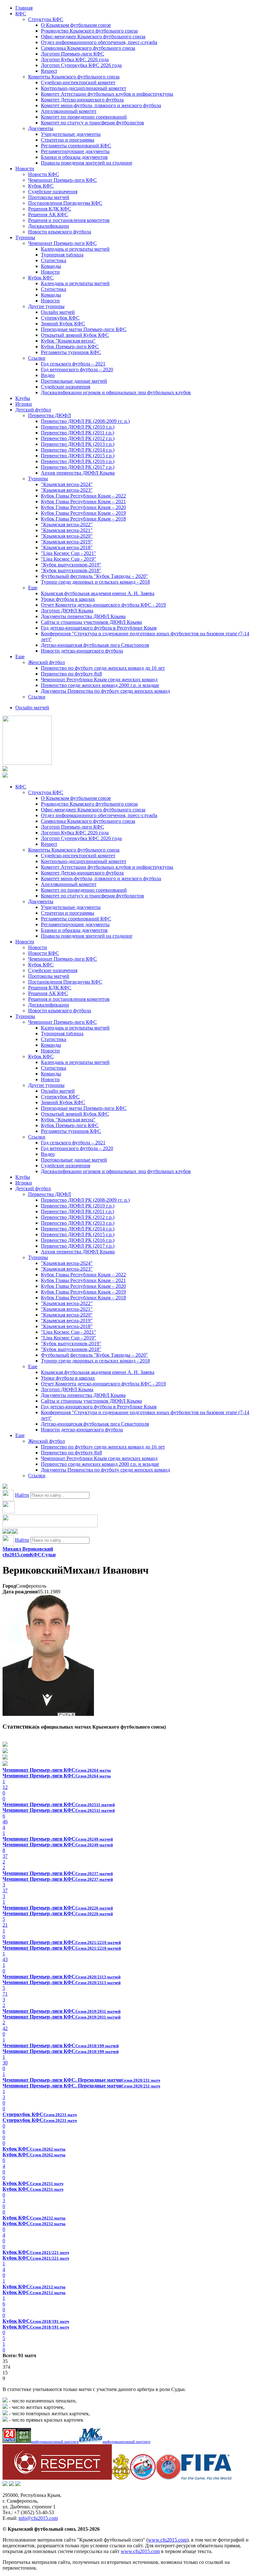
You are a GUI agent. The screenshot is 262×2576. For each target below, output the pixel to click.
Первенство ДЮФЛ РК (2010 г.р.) (78, 427)
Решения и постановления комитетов (69, 220)
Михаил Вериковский (28, 1549)
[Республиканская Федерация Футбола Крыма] (121, 2478)
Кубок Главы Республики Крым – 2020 (83, 507)
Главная (24, 8)
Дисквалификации (49, 226)
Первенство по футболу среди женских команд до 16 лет (103, 668)
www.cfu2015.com (167, 2540)
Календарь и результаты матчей (75, 249)
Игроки (24, 404)
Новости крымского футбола (60, 232)
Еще (33, 588)
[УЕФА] (168, 2478)
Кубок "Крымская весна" (68, 341)
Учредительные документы (71, 134)
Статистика (54, 260)
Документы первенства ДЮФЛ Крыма (83, 616)
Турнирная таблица (62, 255)
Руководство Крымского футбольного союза (89, 31)
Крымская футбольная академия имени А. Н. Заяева (98, 593)
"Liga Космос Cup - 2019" (69, 559)
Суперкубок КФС (60, 318)
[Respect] (57, 2478)
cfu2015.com (16, 1555)
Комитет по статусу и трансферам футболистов (92, 123)
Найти (22, 1495)
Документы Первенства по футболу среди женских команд (105, 691)
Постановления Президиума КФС (65, 203)
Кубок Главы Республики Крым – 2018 (83, 519)
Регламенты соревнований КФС (76, 146)
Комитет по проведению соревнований (84, 117)
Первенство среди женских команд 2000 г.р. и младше (100, 685)
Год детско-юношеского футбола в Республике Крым (99, 628)
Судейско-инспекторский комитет (78, 82)
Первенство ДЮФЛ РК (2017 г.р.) (78, 467)
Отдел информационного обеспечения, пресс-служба (99, 42)
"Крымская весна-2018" (67, 547)
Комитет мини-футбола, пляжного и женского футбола (101, 105)
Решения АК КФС (48, 214)
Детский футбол (33, 410)
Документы (41, 128)
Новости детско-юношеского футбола (82, 651)
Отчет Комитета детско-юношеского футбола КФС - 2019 (103, 605)
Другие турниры (46, 306)
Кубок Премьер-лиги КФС (70, 347)
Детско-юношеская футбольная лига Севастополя (95, 645)
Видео (48, 375)
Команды (51, 266)
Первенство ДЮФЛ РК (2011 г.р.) (77, 433)
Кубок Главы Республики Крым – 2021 (83, 502)
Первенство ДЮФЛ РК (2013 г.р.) (78, 444)
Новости (25, 169)
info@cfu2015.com (38, 2518)
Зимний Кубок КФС (63, 324)
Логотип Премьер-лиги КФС (73, 54)
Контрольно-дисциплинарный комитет (84, 88)
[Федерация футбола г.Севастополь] (143, 2478)
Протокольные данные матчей (74, 381)
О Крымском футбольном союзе (76, 25)
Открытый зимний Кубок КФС (75, 335)
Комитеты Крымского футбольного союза (74, 77)
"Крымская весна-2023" (67, 490)
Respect (49, 71)
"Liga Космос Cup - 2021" (69, 553)
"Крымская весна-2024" (67, 484)
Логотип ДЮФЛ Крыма (67, 611)
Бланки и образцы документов (74, 157)
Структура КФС (46, 19)
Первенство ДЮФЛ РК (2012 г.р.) (78, 438)
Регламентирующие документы (75, 151)
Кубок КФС (41, 186)
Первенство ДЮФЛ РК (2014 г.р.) (78, 450)
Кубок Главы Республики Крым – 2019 (83, 513)
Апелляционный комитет (69, 111)
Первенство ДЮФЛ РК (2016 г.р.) (78, 461)
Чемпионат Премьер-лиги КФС (62, 180)
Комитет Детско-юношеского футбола (82, 100)
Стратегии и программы (68, 140)
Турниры (25, 237)
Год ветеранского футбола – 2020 (77, 369)
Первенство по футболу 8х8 (71, 674)
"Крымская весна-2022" (67, 524)
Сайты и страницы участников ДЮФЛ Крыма (91, 622)
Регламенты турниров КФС (71, 352)
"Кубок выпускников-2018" (71, 570)
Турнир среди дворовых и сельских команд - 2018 (95, 582)
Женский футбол (46, 662)
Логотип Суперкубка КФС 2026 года (81, 65)
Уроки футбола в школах (68, 599)
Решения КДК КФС (50, 209)
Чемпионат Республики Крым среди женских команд (99, 679)
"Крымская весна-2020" (67, 536)
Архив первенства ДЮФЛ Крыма (78, 473)
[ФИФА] (207, 2478)
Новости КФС (44, 174)
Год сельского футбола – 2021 (73, 364)
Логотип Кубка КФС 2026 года (75, 59)
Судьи (49, 1555)
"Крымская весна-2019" (67, 542)
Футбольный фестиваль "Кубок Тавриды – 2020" (94, 576)
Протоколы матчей (49, 197)
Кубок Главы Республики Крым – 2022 (83, 496)
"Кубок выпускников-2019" (71, 565)
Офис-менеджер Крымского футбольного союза (93, 37)
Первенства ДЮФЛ (50, 415)
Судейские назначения (53, 192)
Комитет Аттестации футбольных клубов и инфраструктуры (107, 94)
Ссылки (37, 358)
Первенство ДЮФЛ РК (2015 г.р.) (78, 456)
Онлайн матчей (58, 312)
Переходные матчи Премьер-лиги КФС (84, 329)
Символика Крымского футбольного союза (88, 48)
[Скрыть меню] (5, 1532)
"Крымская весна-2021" (67, 530)
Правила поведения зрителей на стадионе (87, 163)
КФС (21, 14)
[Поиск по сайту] (5, 1487)
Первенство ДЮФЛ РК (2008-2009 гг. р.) (85, 421)
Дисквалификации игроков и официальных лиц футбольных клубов (116, 392)
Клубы (23, 398)
